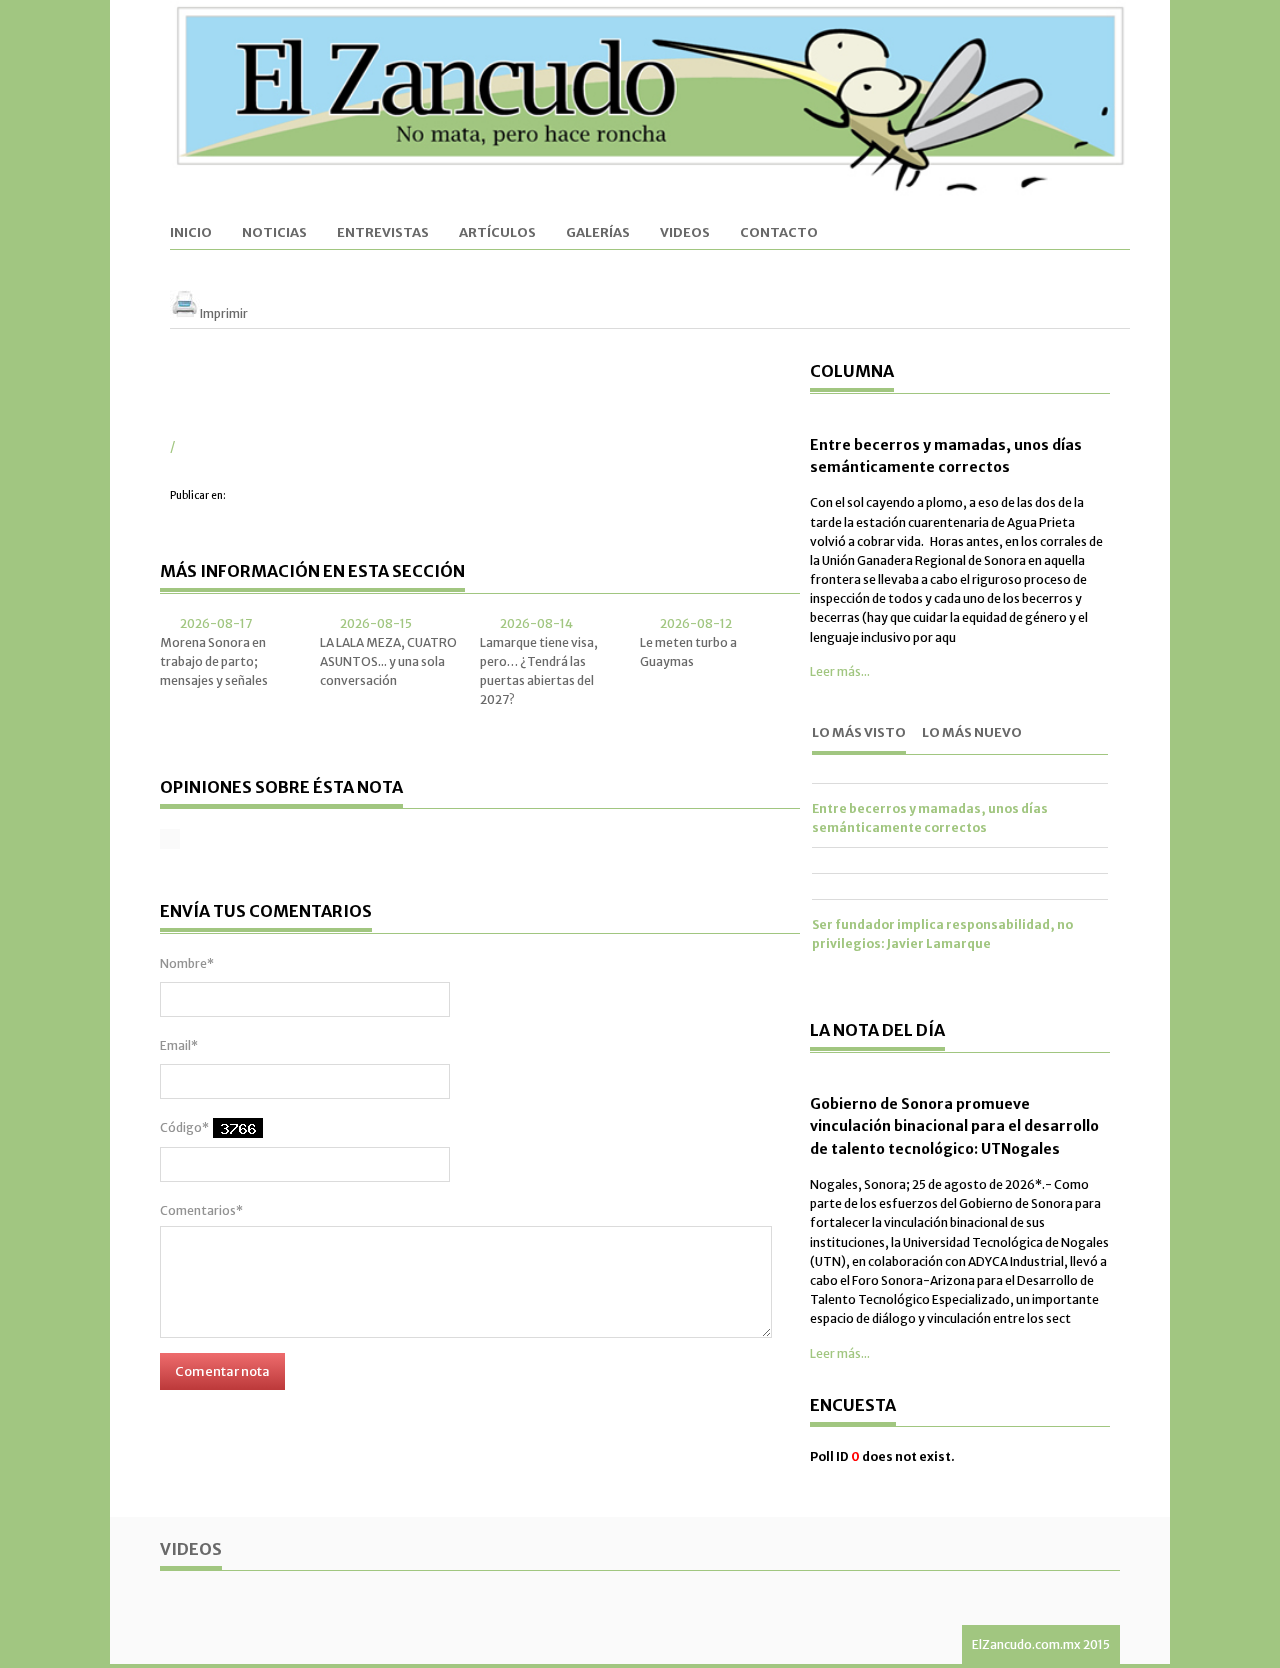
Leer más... (840, 671)
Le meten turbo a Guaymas (688, 652)
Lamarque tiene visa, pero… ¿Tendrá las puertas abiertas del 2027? (539, 671)
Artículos (497, 233)
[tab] (859, 735)
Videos (685, 233)
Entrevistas (383, 233)
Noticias (274, 233)
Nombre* (187, 963)
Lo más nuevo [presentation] (972, 732)
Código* (184, 1127)
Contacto (779, 233)
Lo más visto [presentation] (859, 732)
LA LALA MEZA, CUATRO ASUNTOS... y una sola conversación (388, 661)
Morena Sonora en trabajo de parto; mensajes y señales (214, 661)
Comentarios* (201, 1210)
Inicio (191, 233)
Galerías (598, 233)
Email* (179, 1045)
